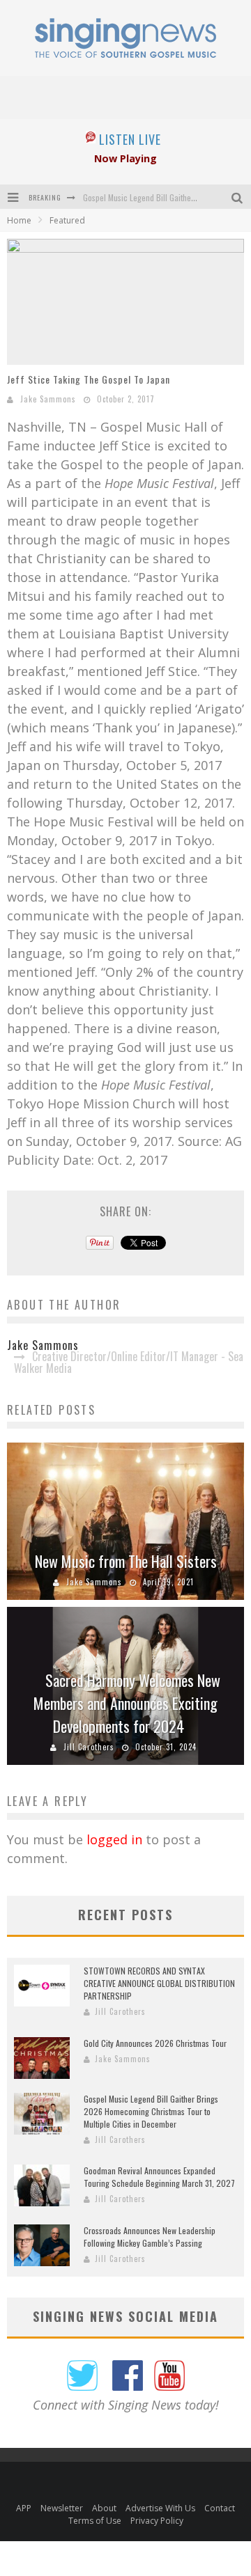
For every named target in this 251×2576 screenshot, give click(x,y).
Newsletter (62, 2508)
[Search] (238, 197)
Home (19, 220)
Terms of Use (95, 2521)
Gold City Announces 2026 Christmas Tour (155, 2043)
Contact (220, 2508)
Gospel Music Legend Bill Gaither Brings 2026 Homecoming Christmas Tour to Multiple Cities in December (151, 2111)
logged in (114, 1839)
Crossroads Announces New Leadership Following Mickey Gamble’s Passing (150, 2237)
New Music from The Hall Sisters (126, 1561)
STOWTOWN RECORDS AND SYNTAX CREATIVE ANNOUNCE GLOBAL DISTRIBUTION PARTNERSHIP (159, 1983)
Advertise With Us (160, 2508)
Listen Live (130, 139)
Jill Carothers (89, 1747)
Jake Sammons (48, 399)
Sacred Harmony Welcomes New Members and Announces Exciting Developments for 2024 (127, 1703)
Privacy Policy (157, 2521)
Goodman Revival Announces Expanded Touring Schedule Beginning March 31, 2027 (159, 2177)
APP (24, 2508)
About (104, 2508)
